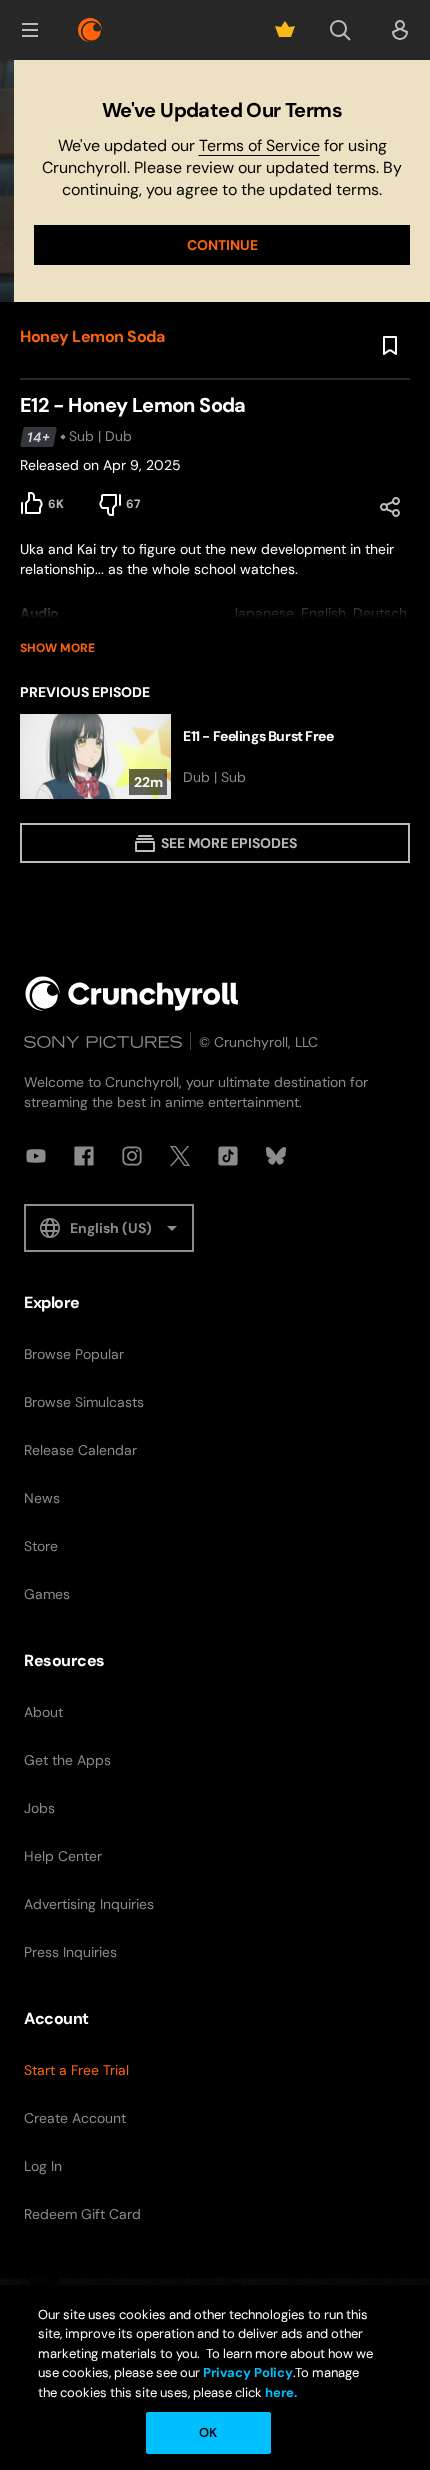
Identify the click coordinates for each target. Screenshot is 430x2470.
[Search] (340, 30)
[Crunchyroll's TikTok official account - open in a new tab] (228, 1156)
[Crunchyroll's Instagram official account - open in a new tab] (132, 1156)
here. (279, 2392)
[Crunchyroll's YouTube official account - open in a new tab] (36, 1156)
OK (208, 2432)
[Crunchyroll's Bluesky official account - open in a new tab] (276, 1156)
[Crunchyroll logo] (90, 30)
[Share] (390, 507)
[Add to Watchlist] (390, 346)
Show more (57, 648)
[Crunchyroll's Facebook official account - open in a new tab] (84, 1156)
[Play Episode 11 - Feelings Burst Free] (215, 756)
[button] (30, 30)
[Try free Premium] (285, 30)
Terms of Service (259, 145)
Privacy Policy (248, 2372)
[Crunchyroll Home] (132, 993)
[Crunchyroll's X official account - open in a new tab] (180, 1156)
